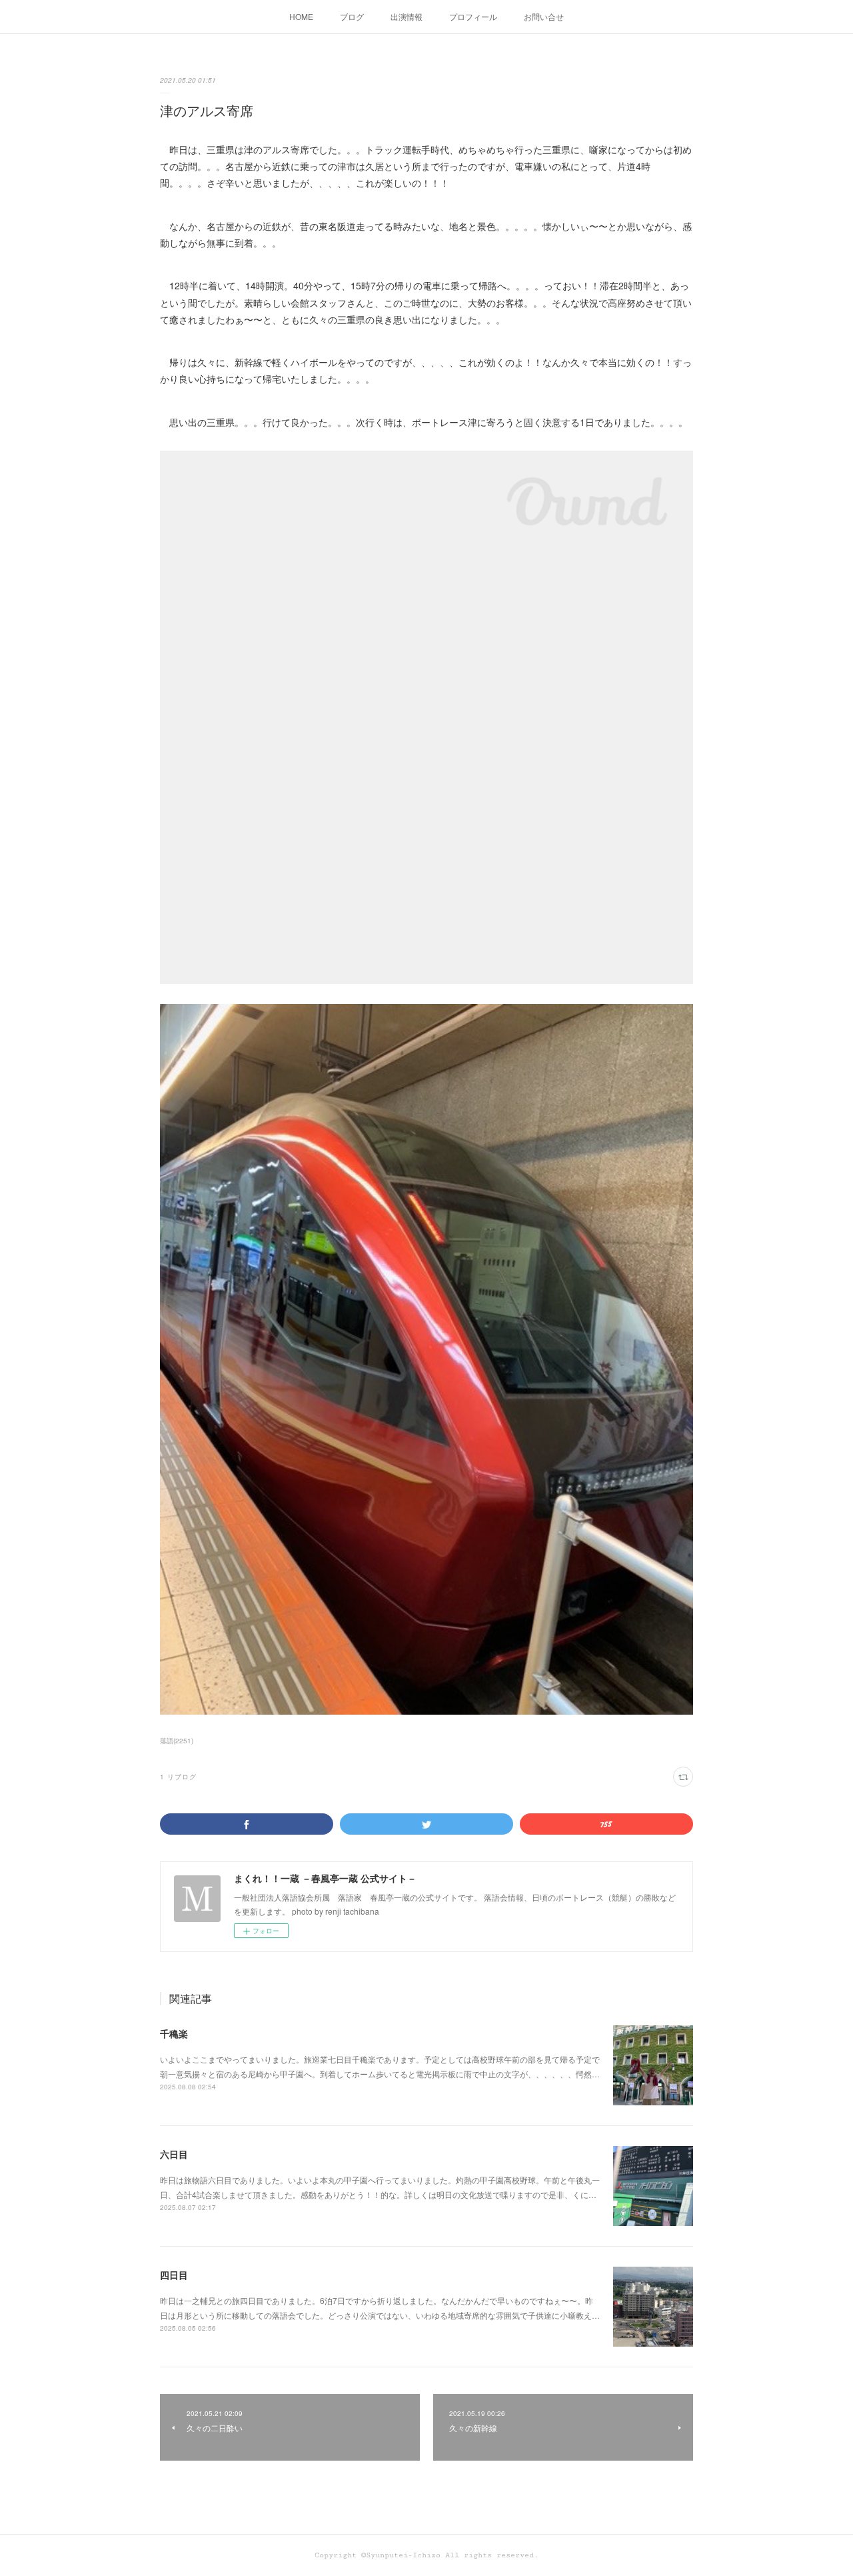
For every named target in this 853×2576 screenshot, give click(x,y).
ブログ (352, 16)
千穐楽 (174, 2033)
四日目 (174, 2275)
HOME (301, 16)
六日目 (174, 2154)
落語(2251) (177, 1741)
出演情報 (407, 16)
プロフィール (473, 16)
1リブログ (178, 1777)
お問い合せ (544, 16)
